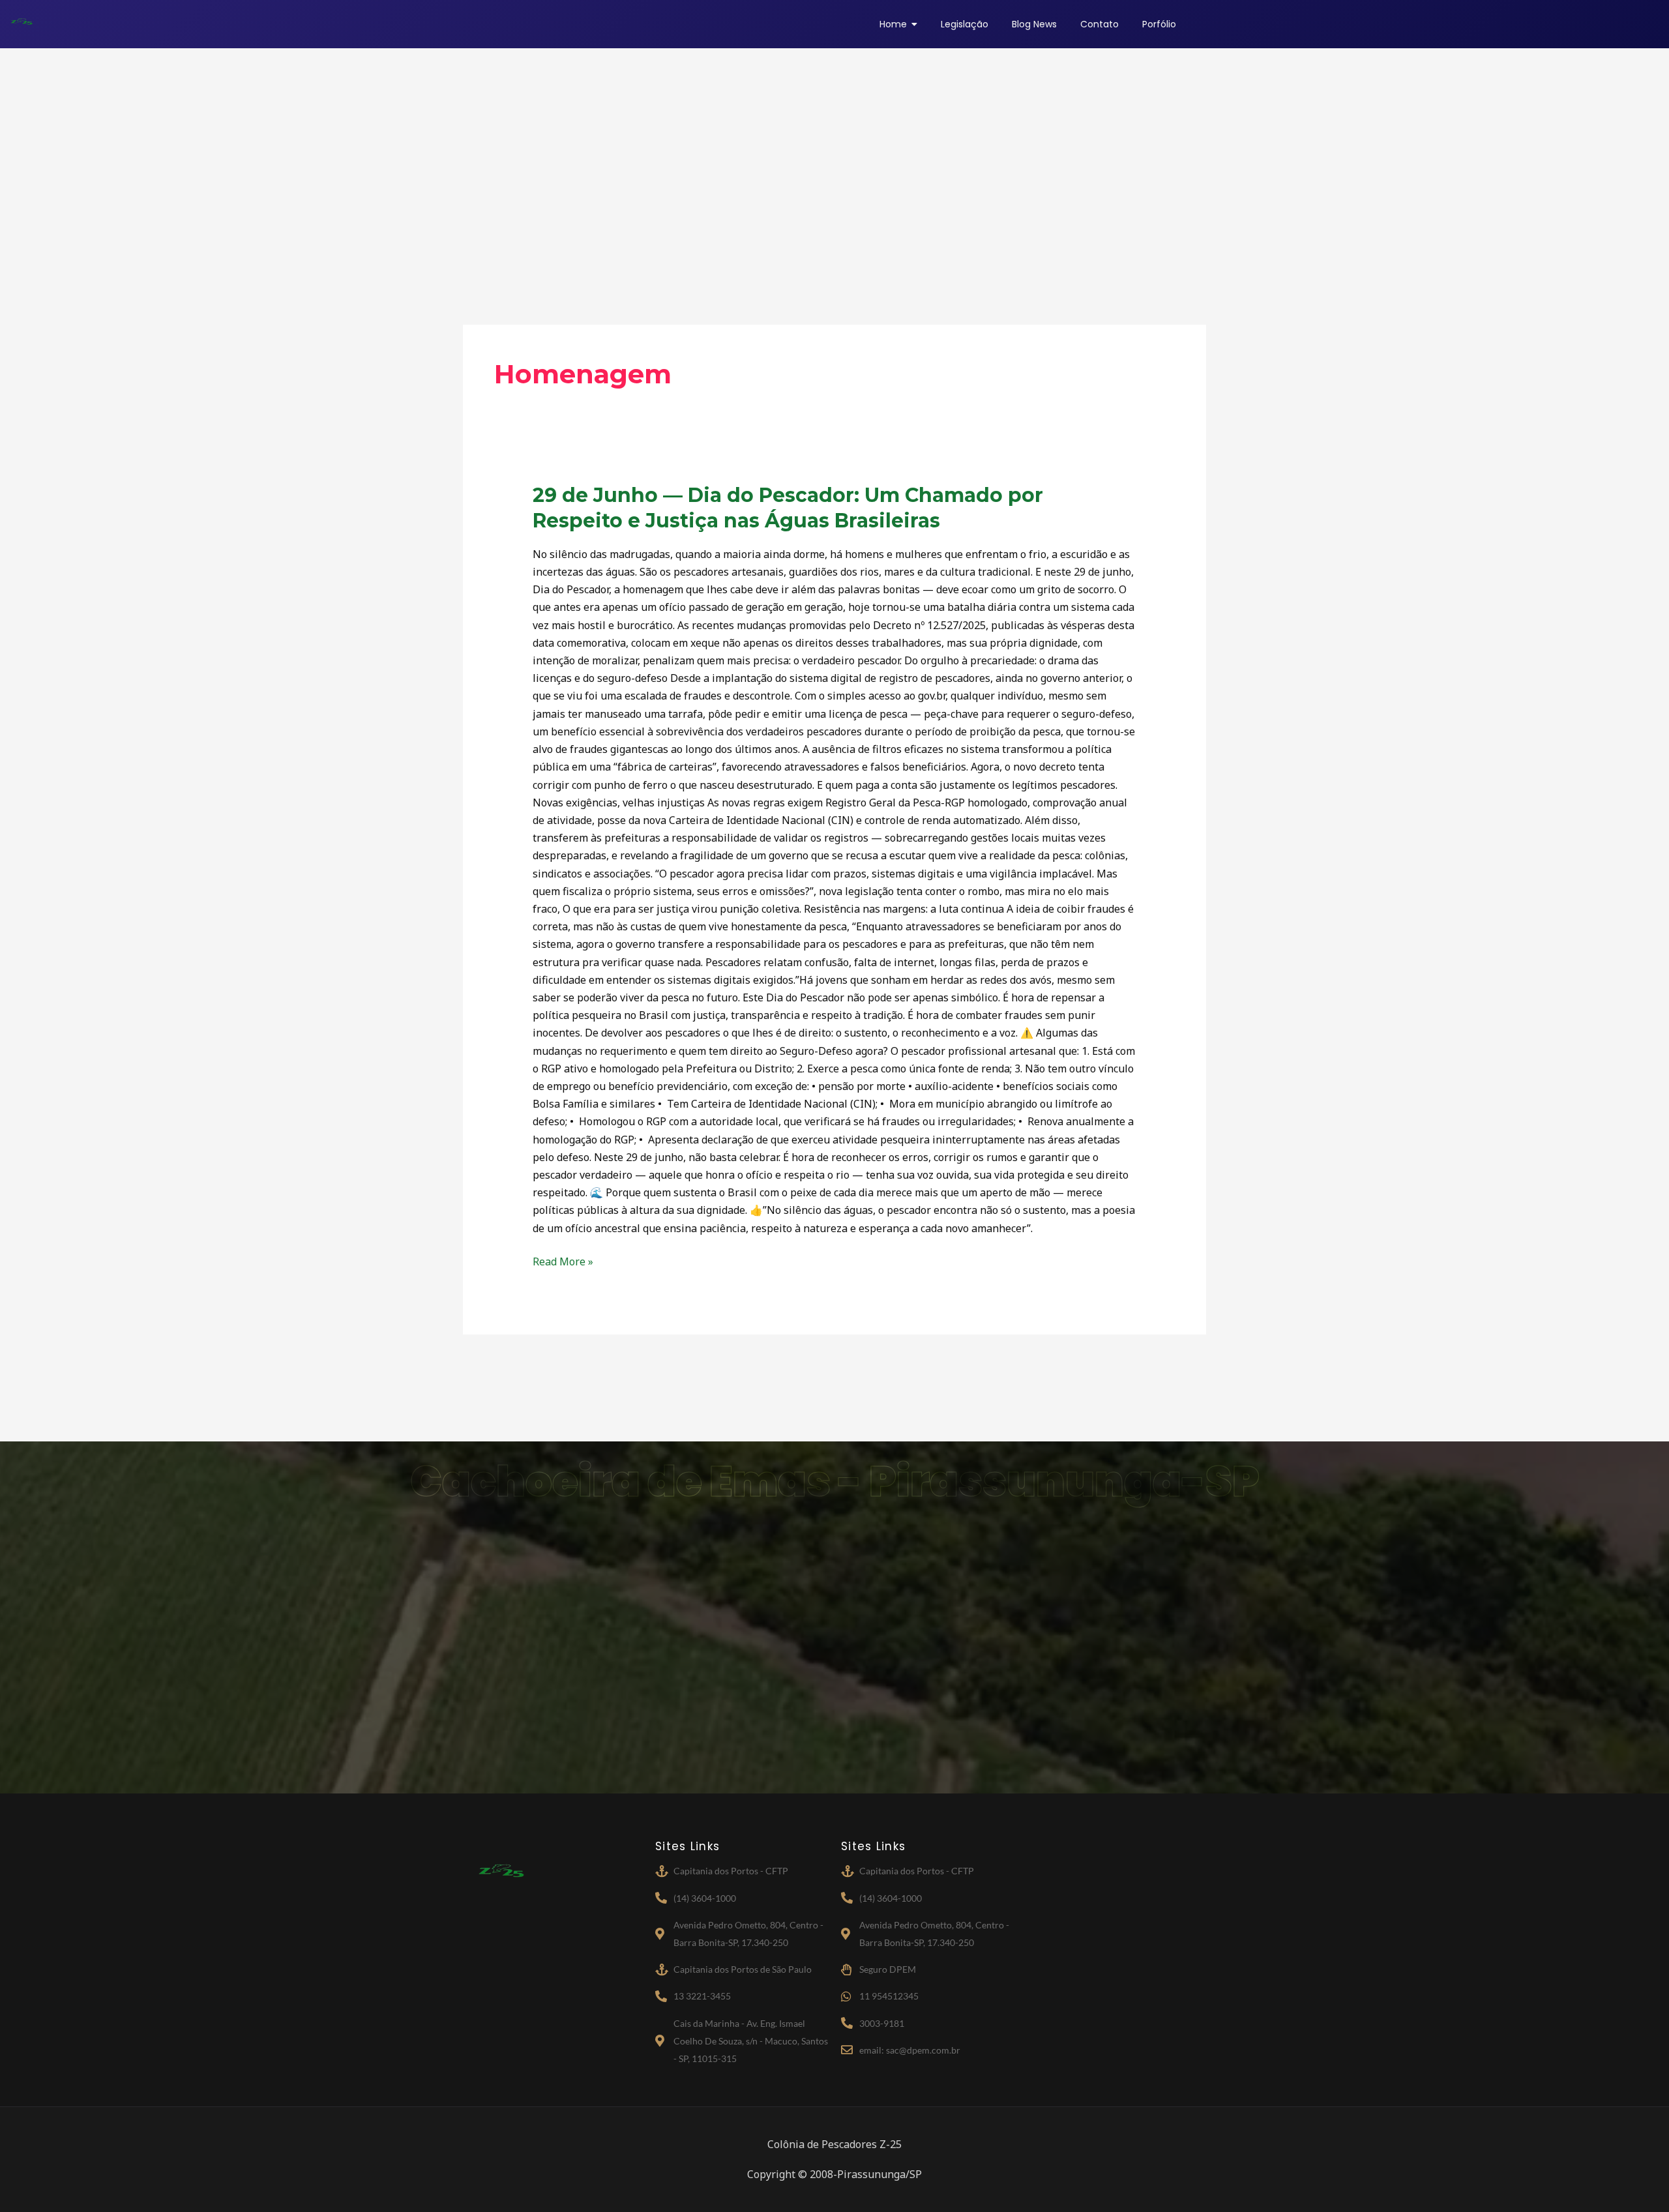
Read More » (563, 1261)
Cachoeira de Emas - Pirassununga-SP (835, 1482)
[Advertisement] (834, 166)
